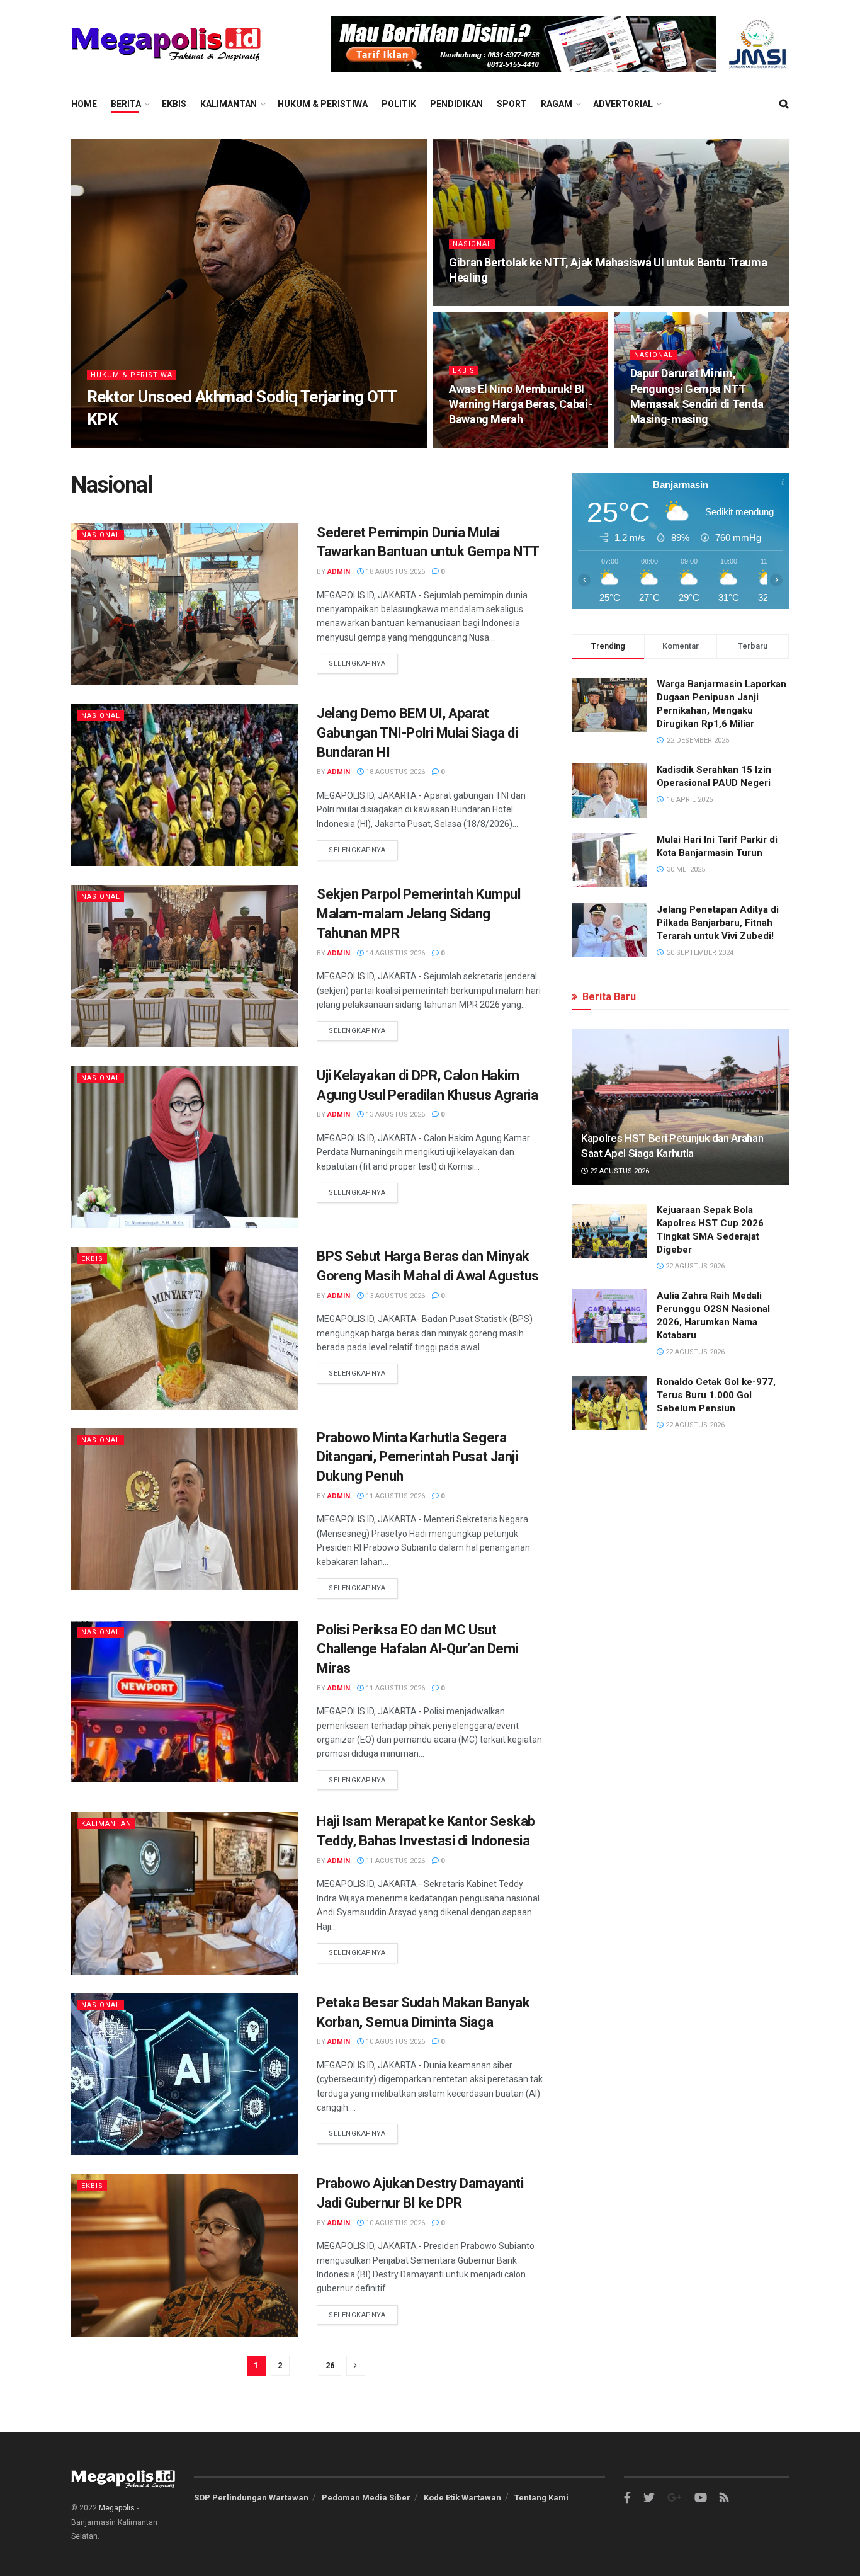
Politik (399, 104)
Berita (126, 104)
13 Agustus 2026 (394, 1114)
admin (109, 444)
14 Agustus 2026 (394, 953)
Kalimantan (229, 104)
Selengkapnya (357, 664)
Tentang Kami (541, 2498)
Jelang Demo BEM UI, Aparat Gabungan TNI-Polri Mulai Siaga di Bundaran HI (417, 733)
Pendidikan (456, 104)
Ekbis (174, 104)
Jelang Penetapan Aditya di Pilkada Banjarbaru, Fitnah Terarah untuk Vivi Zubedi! (718, 923)
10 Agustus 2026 (394, 2042)
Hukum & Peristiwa (323, 104)
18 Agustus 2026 (394, 572)
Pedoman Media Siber (366, 2498)
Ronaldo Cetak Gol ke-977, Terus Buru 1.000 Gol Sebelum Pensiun (716, 1395)
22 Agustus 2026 (619, 1171)
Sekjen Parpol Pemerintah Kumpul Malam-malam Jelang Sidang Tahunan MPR (418, 914)
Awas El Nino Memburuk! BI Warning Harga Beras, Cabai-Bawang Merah (520, 404)
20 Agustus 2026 (486, 302)
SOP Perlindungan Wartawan (251, 2498)
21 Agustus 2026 (165, 444)
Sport (512, 104)
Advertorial (623, 104)
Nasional (472, 244)
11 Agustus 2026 (394, 1496)
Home (84, 104)
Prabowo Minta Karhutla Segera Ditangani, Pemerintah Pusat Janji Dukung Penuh (417, 1457)
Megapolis (117, 2508)
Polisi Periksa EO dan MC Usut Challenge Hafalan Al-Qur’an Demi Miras (417, 1649)
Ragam (557, 104)
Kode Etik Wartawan (462, 2498)
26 (330, 2365)
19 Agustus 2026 (486, 444)
